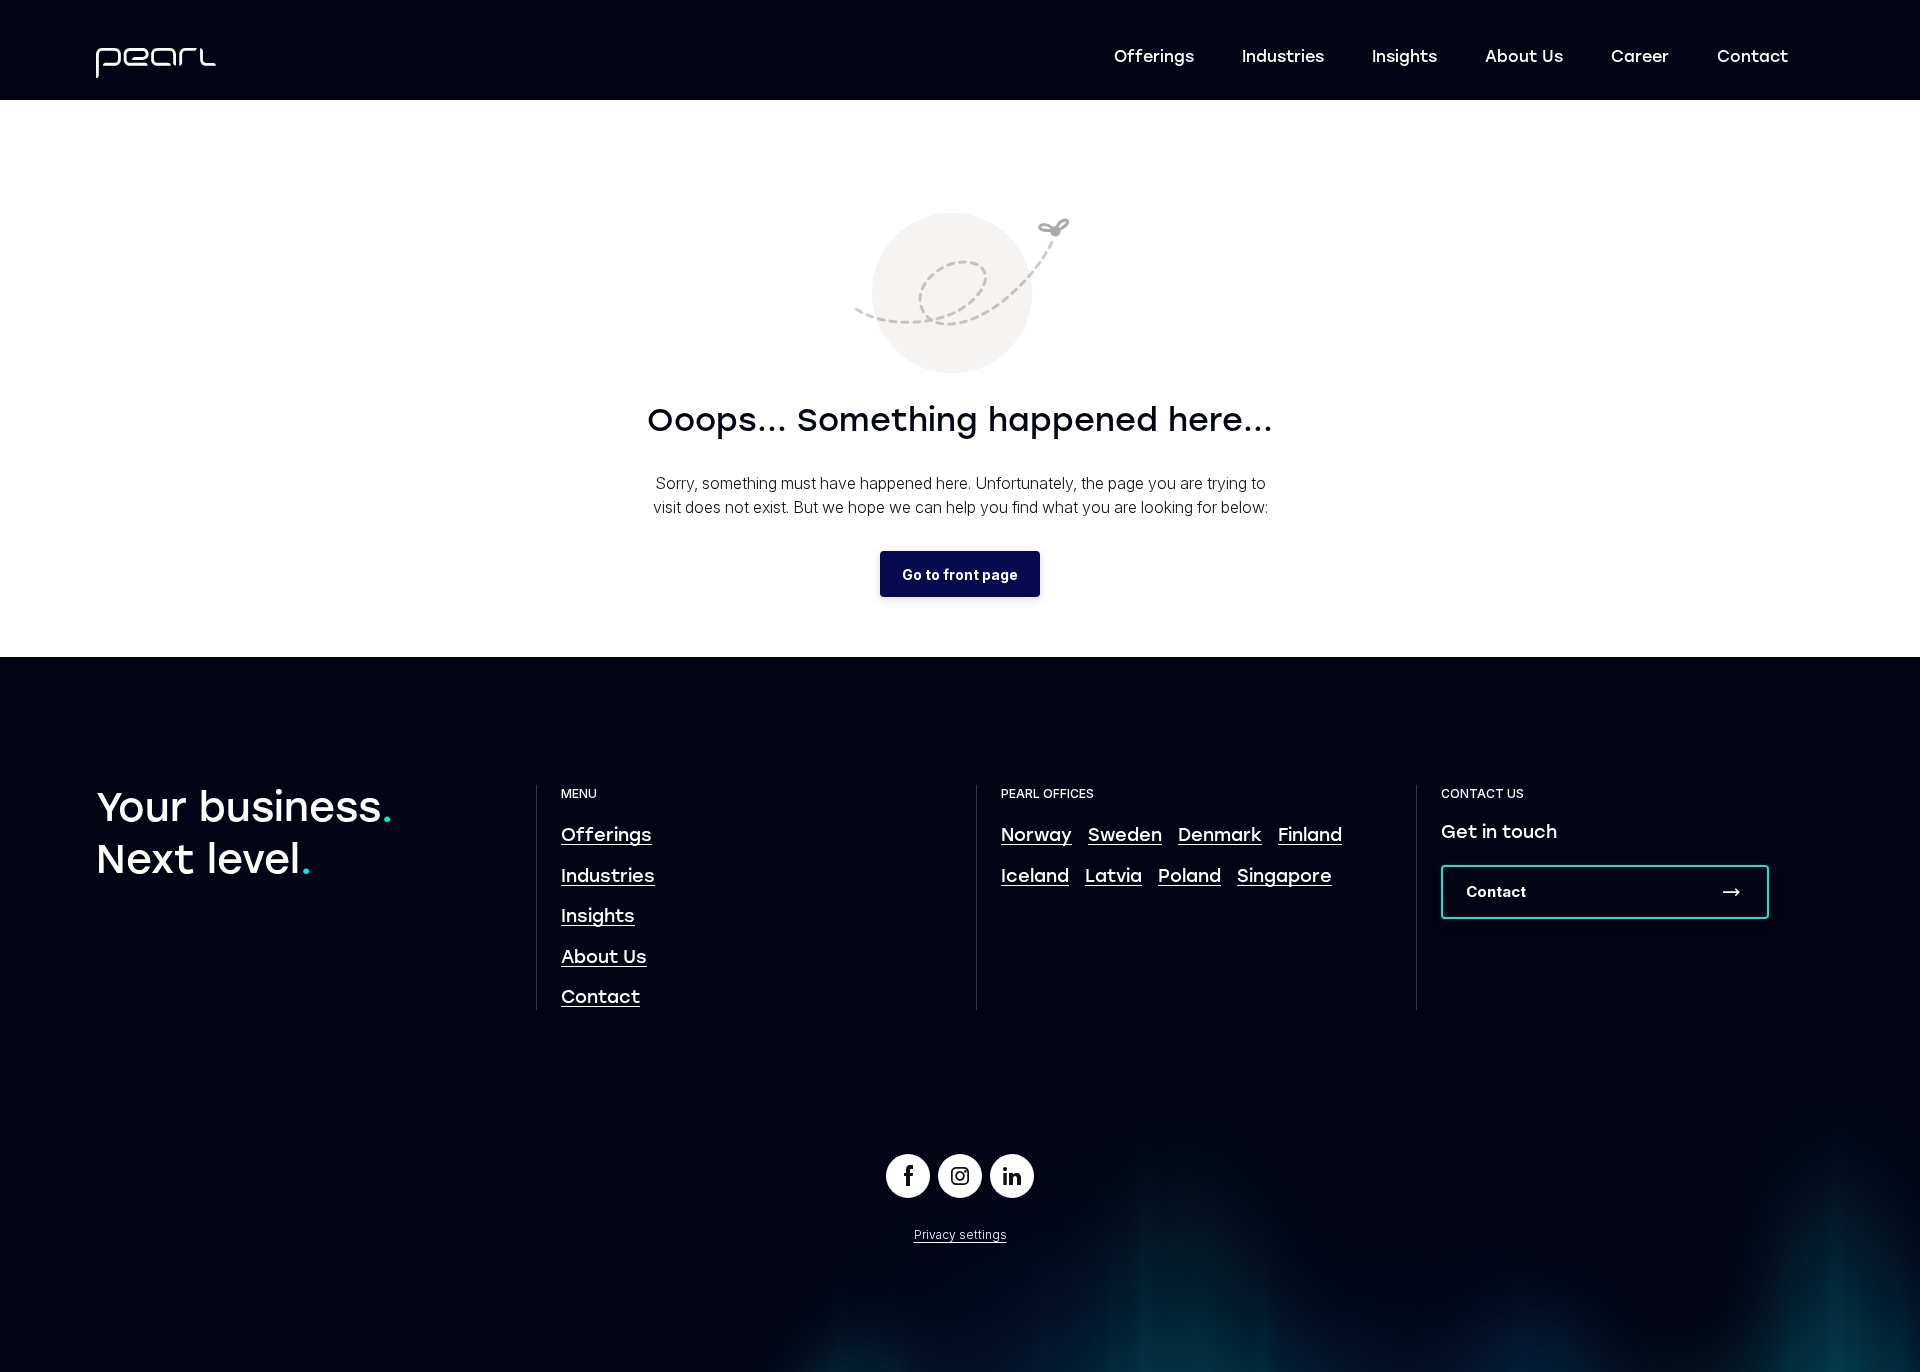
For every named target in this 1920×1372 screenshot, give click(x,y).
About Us (1524, 58)
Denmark (1220, 836)
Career (1640, 58)
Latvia (1113, 877)
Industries (1283, 58)
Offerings (1154, 58)
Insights (1404, 58)
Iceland (1035, 877)
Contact (1752, 58)
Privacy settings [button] (960, 1234)
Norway (1036, 836)
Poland (1189, 877)
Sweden (1125, 836)
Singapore (1284, 877)
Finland (1310, 836)
